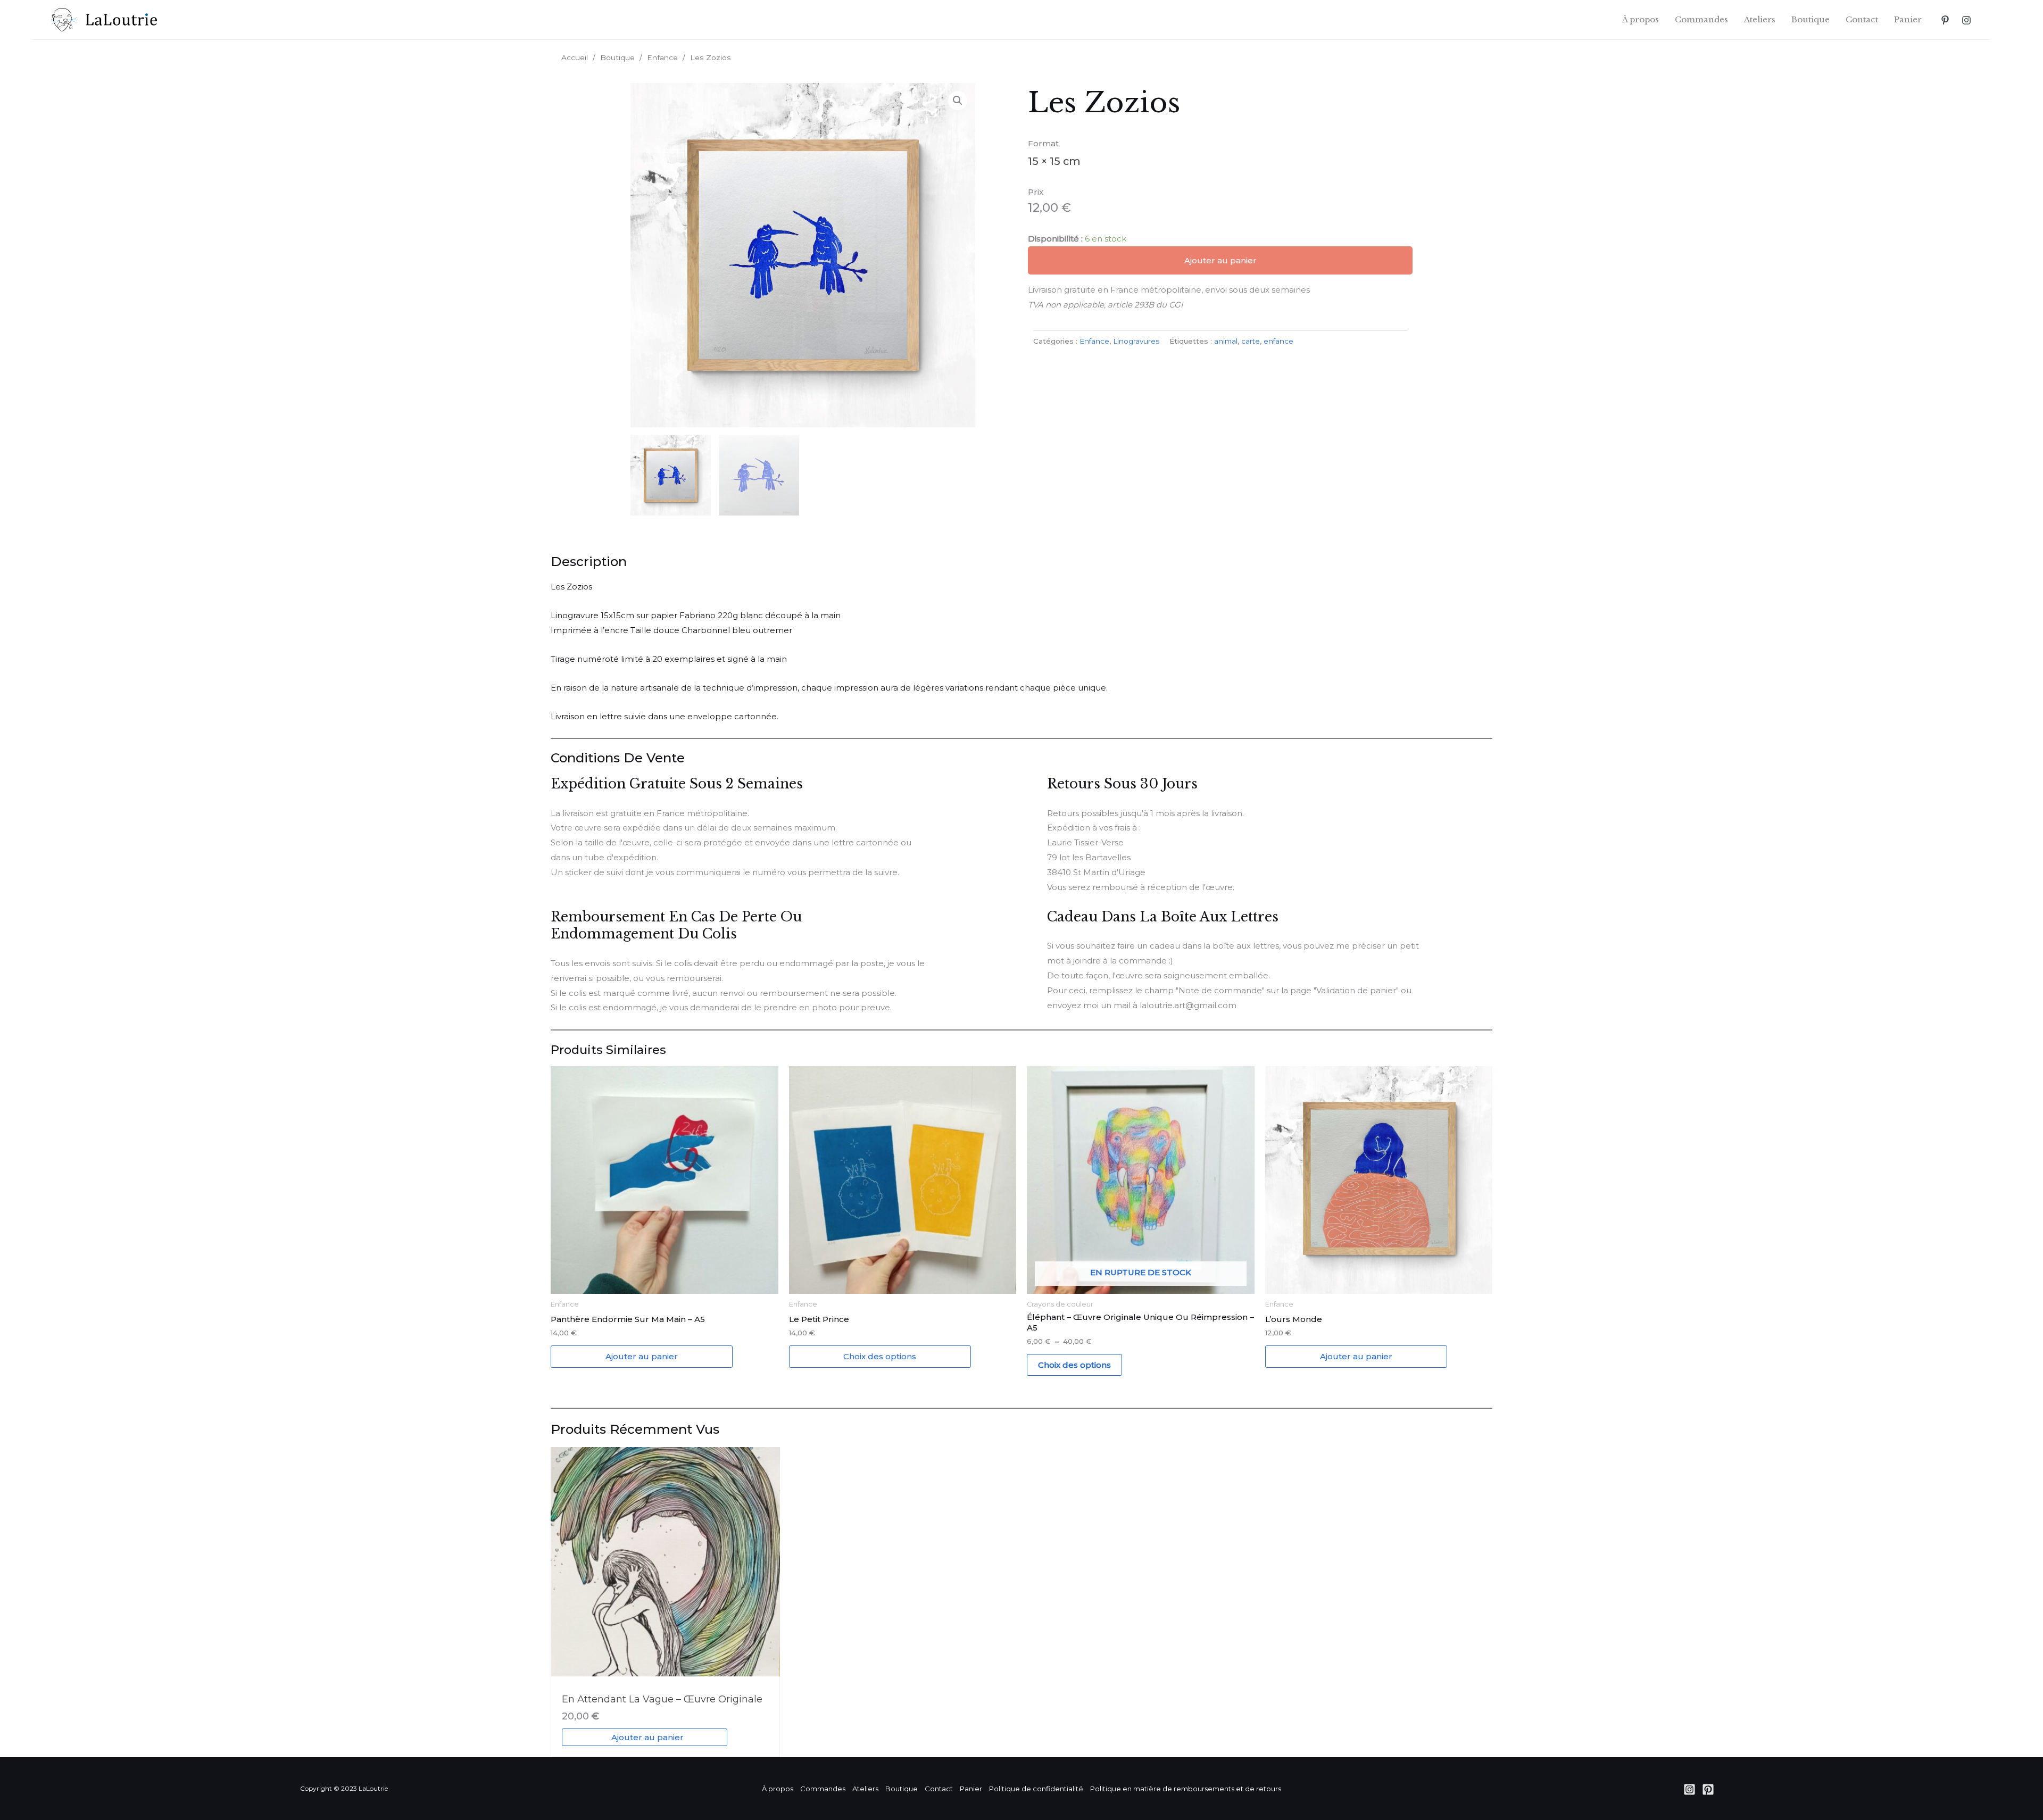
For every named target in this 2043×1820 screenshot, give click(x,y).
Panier (1908, 19)
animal (1226, 341)
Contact (1862, 19)
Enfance (662, 57)
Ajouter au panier (1220, 260)
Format (1043, 143)
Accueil (575, 57)
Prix (1036, 192)
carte (1251, 341)
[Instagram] (1966, 20)
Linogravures (1136, 341)
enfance (1278, 341)
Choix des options (880, 1356)
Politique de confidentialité (1036, 1789)
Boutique (1811, 19)
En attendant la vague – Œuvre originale (662, 1699)
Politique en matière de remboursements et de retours (1186, 1789)
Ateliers (1760, 19)
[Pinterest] (1945, 20)
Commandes (1701, 19)
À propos (1641, 19)
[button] (958, 101)
